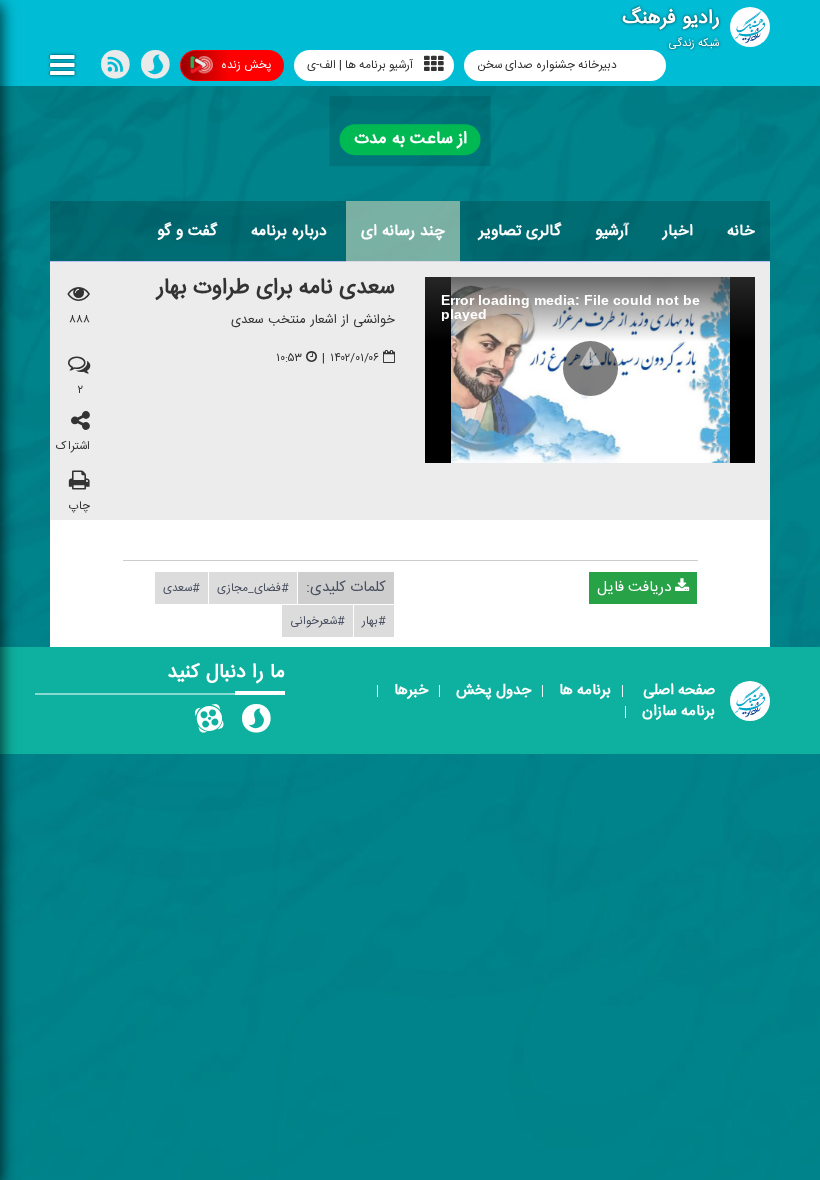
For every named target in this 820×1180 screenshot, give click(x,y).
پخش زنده (246, 65)
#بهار (374, 620)
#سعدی (181, 587)
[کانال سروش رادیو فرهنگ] (256, 723)
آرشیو (612, 231)
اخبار (678, 231)
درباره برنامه (289, 231)
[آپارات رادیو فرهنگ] (209, 723)
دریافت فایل (636, 586)
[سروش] (155, 69)
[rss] (115, 69)
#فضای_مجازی (253, 587)
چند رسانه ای (403, 231)
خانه (741, 231)
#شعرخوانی (317, 620)
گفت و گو (187, 231)
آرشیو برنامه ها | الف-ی (360, 65)
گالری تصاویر (520, 231)
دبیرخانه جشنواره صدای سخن (548, 65)
